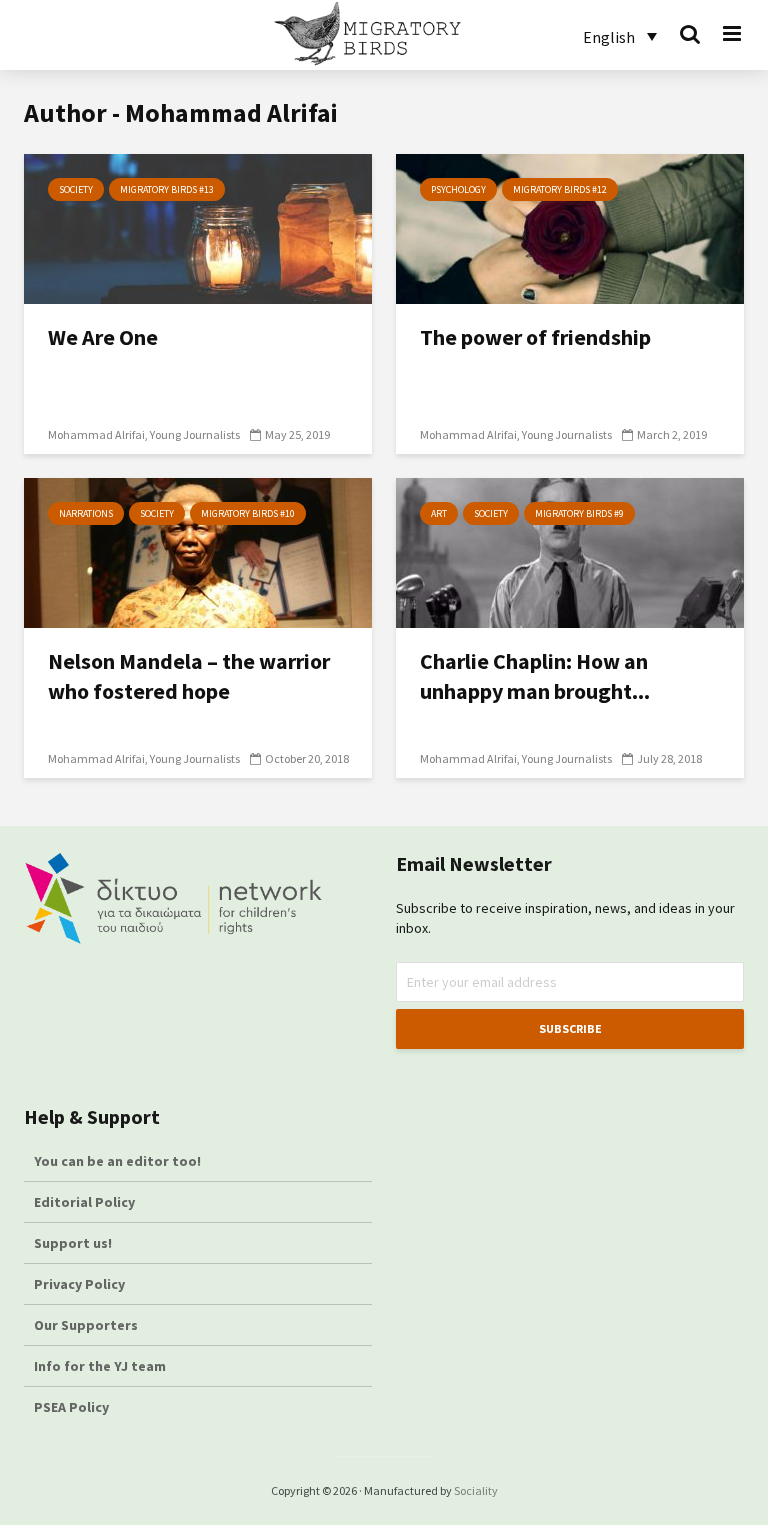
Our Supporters (86, 1325)
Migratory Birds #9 (579, 513)
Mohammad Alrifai (96, 434)
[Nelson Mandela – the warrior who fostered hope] (198, 551)
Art (439, 513)
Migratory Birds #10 (248, 513)
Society (76, 189)
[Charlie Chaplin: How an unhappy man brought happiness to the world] (570, 551)
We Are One (103, 337)
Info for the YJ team (100, 1366)
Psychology (458, 189)
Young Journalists (195, 434)
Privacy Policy (79, 1284)
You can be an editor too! (119, 1161)
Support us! (73, 1243)
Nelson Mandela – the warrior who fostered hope (189, 676)
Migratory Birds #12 (560, 189)
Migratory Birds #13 (167, 189)
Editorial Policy (86, 1202)
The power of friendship (535, 337)
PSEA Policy (71, 1407)
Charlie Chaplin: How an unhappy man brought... (535, 676)
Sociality (476, 1490)
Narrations (86, 513)
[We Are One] (198, 227)
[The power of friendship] (570, 227)
